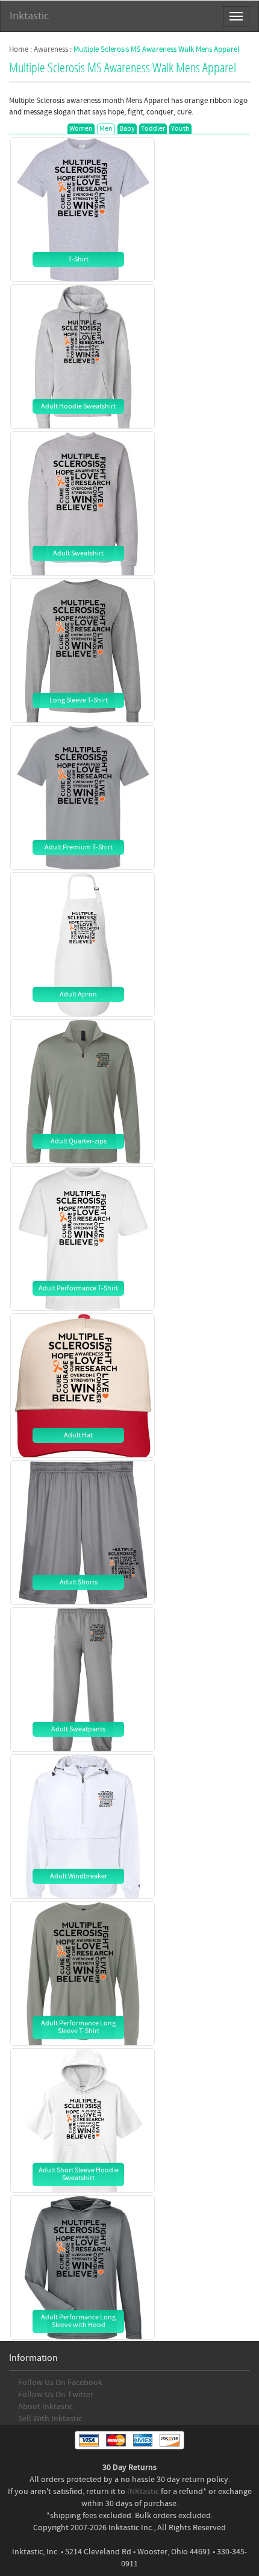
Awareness (51, 49)
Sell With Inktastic (50, 2419)
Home (19, 49)
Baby (127, 129)
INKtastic (143, 2492)
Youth (180, 129)
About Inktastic (45, 2407)
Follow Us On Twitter (56, 2395)
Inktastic (29, 16)
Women (81, 129)
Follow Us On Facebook (60, 2383)
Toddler (153, 129)
